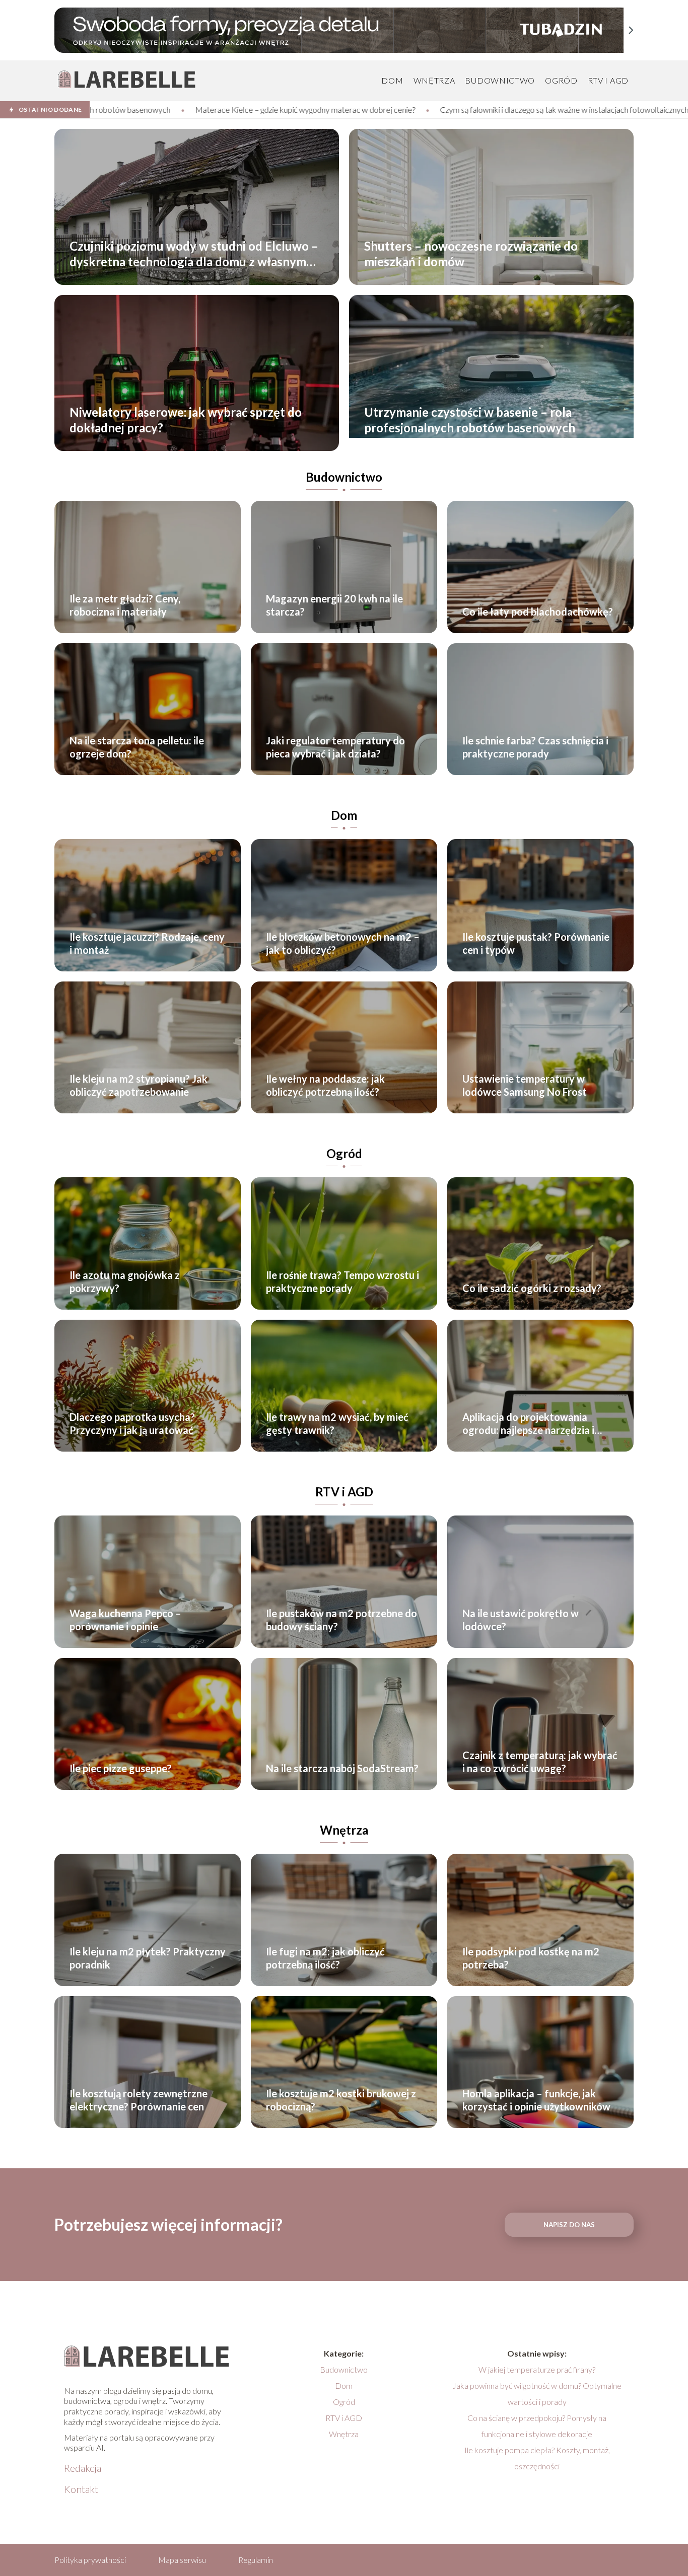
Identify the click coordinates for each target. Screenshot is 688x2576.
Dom (392, 80)
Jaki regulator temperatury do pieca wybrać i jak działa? (335, 747)
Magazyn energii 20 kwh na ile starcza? (334, 605)
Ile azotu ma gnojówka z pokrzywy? (125, 1281)
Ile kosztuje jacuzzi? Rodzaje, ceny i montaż (147, 943)
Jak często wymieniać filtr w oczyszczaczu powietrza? (553, 109)
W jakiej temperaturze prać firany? (537, 2369)
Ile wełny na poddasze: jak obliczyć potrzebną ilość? (325, 1085)
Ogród (561, 80)
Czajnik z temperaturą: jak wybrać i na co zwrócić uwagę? (540, 1762)
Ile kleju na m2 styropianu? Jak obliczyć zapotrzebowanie (139, 1085)
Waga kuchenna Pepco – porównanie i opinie (125, 1620)
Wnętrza (434, 80)
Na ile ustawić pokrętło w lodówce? (521, 1620)
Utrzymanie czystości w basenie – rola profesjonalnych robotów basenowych (470, 420)
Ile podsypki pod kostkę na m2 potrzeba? (531, 1958)
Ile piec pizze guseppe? (121, 1768)
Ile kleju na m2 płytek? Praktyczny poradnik (148, 1958)
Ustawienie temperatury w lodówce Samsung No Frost (525, 1085)
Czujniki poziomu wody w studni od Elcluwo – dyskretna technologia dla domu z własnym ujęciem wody (194, 254)
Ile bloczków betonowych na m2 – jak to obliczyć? (343, 943)
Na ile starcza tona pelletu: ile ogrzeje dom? (137, 747)
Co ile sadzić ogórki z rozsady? (532, 1288)
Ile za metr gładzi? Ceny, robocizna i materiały (125, 605)
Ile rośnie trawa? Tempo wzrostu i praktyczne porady (342, 1281)
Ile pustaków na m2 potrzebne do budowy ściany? (341, 1620)
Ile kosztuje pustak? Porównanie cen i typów (536, 943)
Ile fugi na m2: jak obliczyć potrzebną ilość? (325, 1958)
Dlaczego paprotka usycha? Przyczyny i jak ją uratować (132, 1423)
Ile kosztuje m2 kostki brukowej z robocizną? (341, 2100)
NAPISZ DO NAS (569, 2225)
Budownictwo (500, 80)
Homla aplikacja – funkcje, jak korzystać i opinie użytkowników (536, 2100)
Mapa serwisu (182, 2560)
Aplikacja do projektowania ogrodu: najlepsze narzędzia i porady (528, 1424)
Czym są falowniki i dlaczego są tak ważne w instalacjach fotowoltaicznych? (311, 109)
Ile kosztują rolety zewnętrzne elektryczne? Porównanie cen (139, 2100)
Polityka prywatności (90, 2560)
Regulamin (256, 2560)
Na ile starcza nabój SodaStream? (342, 1768)
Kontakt (81, 2489)
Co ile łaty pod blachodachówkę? (538, 612)
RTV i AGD (608, 80)
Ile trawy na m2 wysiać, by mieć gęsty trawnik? (337, 1423)
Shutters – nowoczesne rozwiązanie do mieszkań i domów (471, 254)
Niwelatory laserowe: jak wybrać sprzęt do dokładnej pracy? (186, 420)
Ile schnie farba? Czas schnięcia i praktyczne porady (535, 747)
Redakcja (83, 2468)
